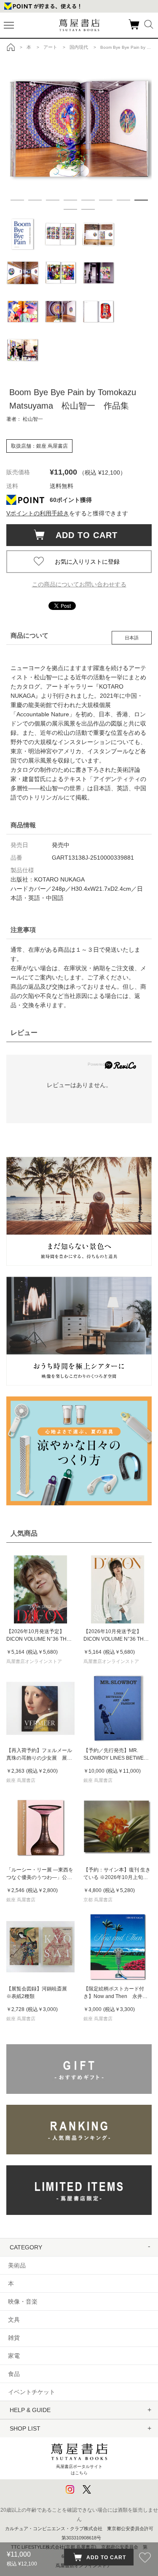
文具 (14, 2320)
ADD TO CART (82, 535)
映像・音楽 (23, 2302)
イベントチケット (32, 2392)
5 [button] (88, 200)
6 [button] (106, 200)
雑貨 (14, 2338)
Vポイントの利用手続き (38, 513)
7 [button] (123, 200)
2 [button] (35, 200)
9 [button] (70, 209)
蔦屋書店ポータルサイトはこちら (79, 2469)
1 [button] (17, 200)
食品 (14, 2374)
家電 (14, 2356)
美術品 (17, 2265)
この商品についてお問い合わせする (79, 584)
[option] (79, 129)
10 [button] (88, 209)
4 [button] (70, 200)
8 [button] (141, 200)
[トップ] (11, 47)
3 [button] (53, 200)
